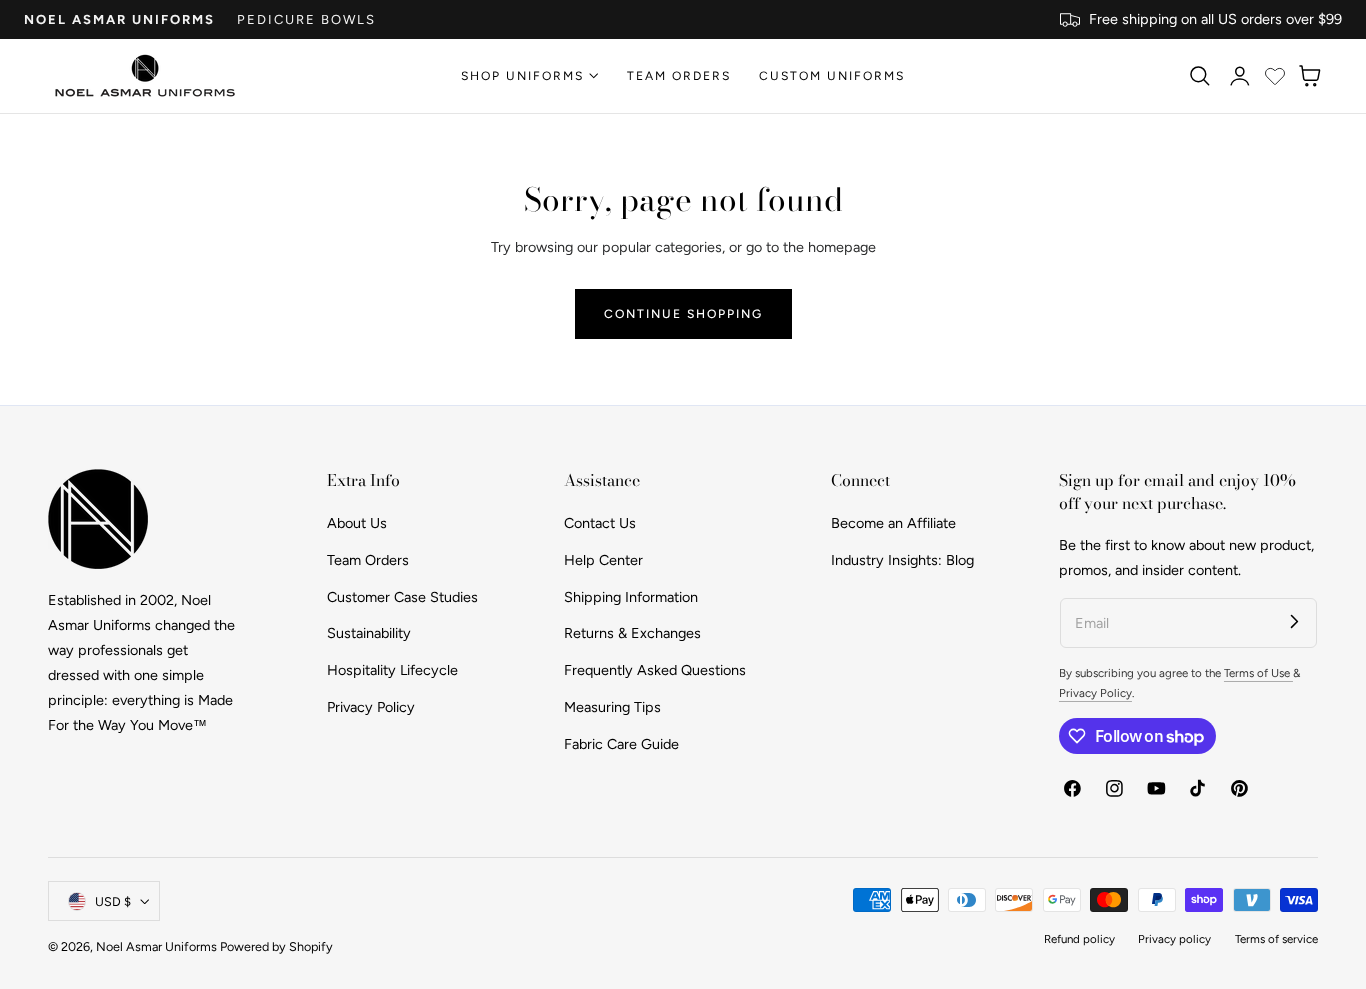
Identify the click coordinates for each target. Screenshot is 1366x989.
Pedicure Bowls (306, 19)
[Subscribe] (1294, 620)
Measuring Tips (612, 706)
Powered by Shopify (276, 946)
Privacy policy (1174, 939)
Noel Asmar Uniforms (119, 19)
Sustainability (369, 633)
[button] (1199, 76)
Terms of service (1276, 939)
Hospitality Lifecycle (392, 670)
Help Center (603, 559)
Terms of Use (1258, 673)
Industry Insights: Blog (902, 559)
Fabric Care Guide (621, 743)
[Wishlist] (1275, 76)
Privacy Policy (371, 706)
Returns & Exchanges (632, 633)
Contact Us (600, 523)
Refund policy (1079, 939)
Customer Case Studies (402, 596)
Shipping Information (631, 596)
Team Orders (368, 559)
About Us (357, 523)
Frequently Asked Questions (655, 670)
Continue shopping (683, 313)
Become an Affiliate (893, 523)
